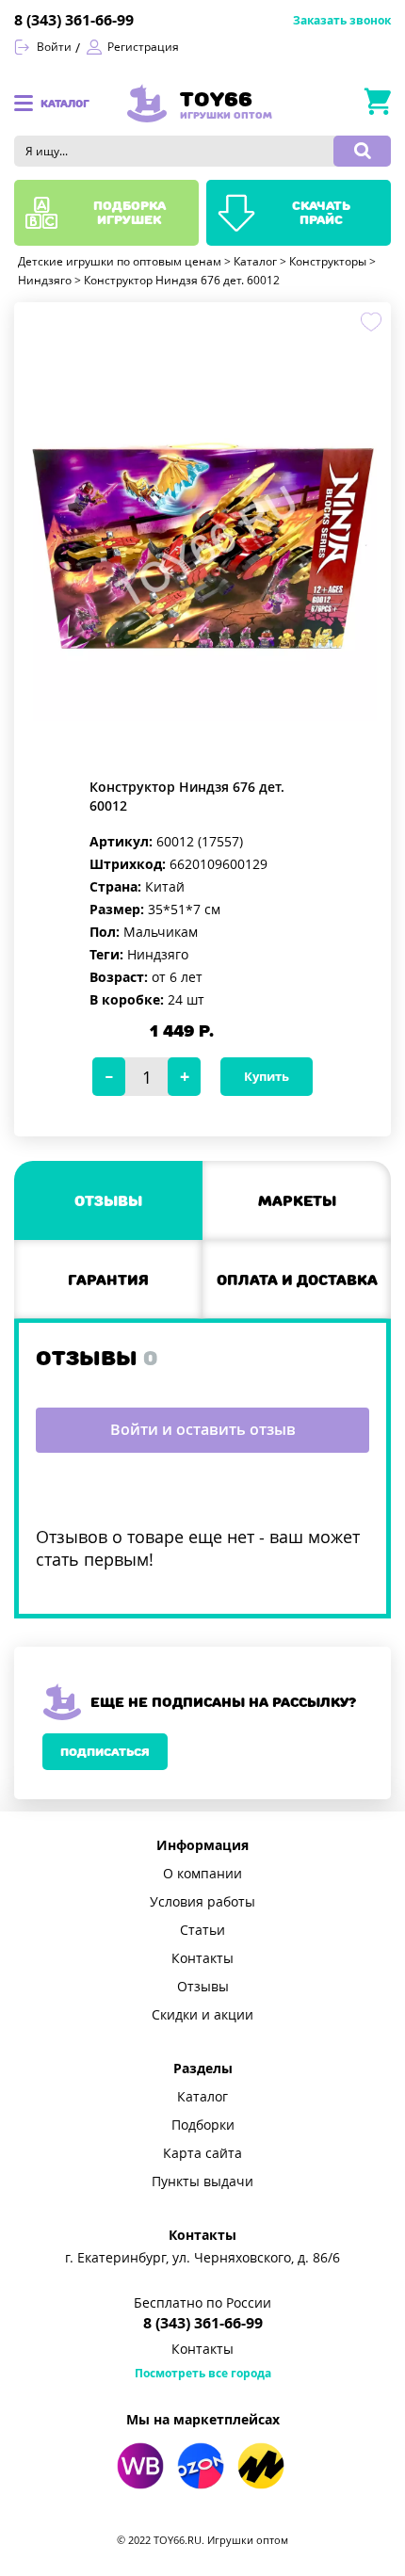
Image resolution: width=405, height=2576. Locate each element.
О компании (202, 1874)
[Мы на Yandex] (261, 2466)
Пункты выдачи (202, 2182)
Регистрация (143, 47)
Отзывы (203, 1987)
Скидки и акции (202, 2015)
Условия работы (202, 1902)
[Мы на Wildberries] (140, 2466)
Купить (267, 1077)
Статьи (202, 1930)
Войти (54, 47)
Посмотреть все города (203, 2374)
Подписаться (105, 1752)
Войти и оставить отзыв (203, 1430)
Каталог (202, 2097)
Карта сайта (202, 2153)
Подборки (203, 2125)
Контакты (202, 1958)
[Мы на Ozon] (201, 2466)
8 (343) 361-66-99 (74, 20)
